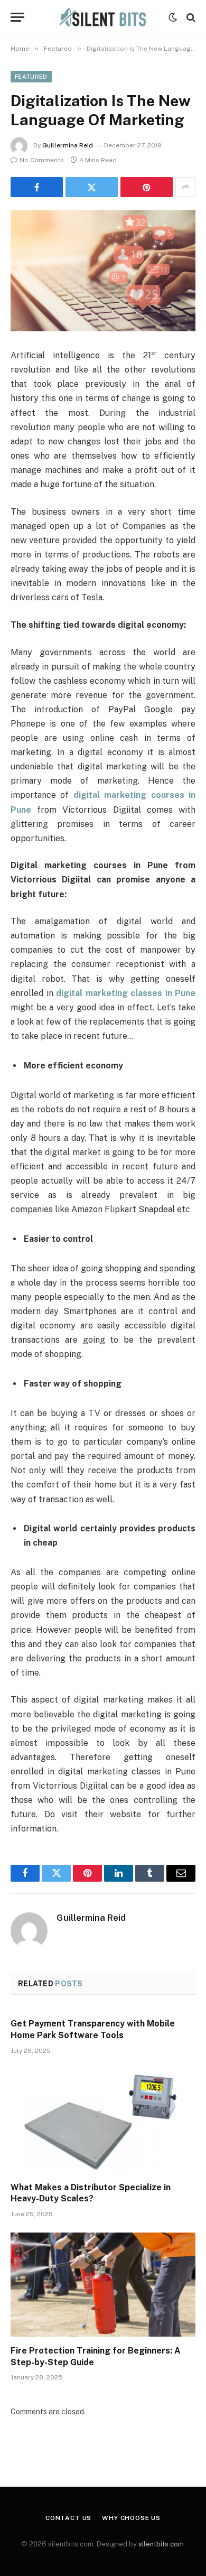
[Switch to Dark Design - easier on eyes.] (173, 17)
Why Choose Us (131, 2518)
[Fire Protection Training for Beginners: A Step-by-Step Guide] (103, 2285)
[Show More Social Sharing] (185, 187)
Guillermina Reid (68, 145)
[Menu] (17, 17)
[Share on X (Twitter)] (92, 187)
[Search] (190, 17)
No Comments (42, 160)
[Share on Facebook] (37, 187)
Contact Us (68, 2518)
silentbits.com (161, 2544)
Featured (31, 77)
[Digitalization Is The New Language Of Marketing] (103, 271)
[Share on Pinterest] (147, 187)
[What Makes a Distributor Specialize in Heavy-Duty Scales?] (103, 2121)
